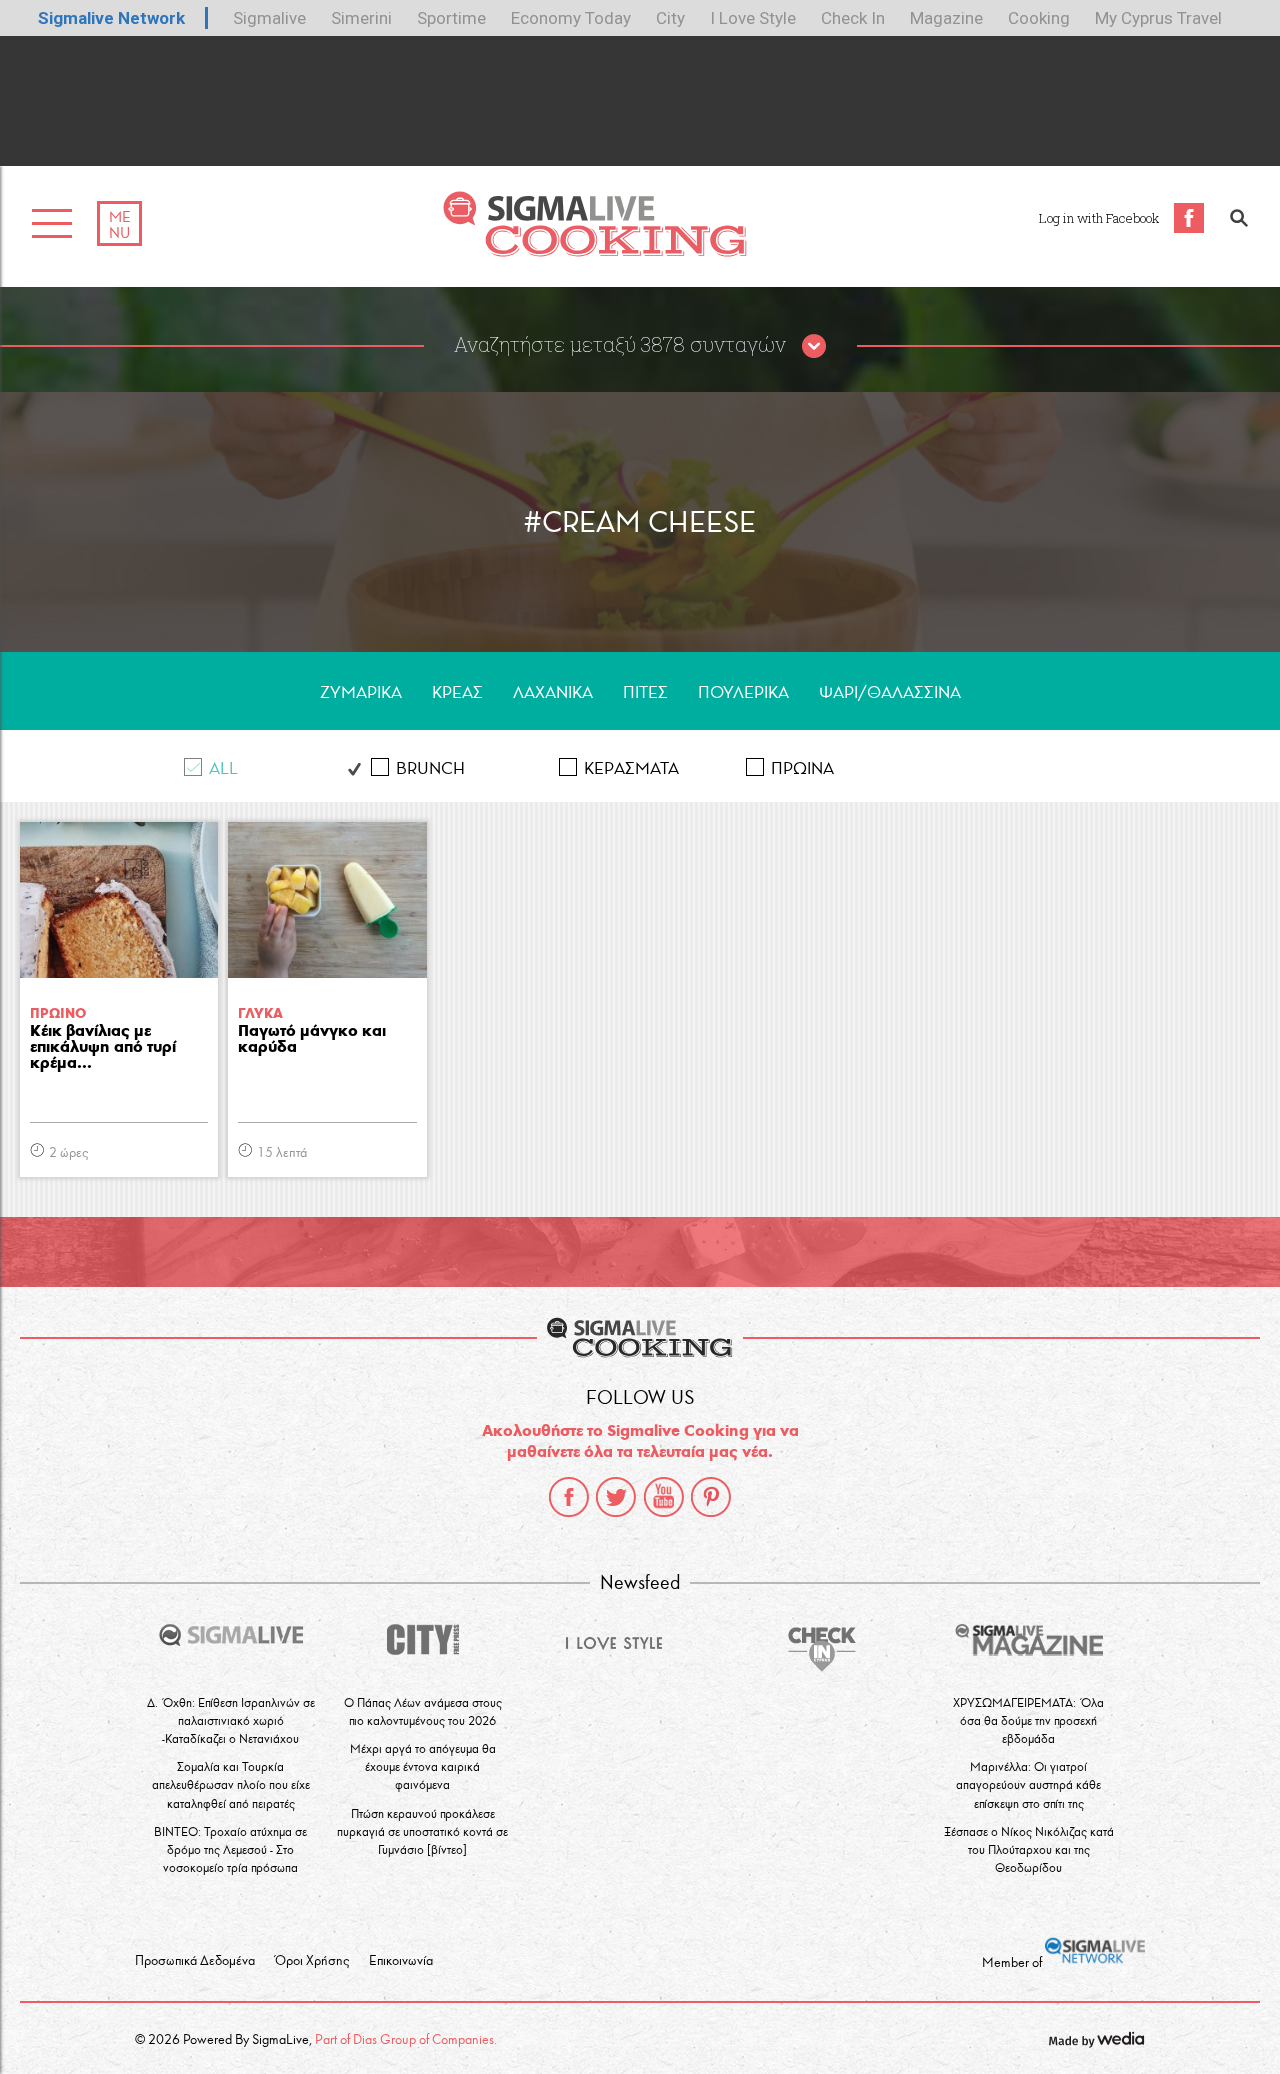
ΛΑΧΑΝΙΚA (553, 692)
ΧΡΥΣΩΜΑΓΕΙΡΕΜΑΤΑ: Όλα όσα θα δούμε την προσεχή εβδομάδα (1028, 1720)
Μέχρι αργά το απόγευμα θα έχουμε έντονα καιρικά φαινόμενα (423, 1766)
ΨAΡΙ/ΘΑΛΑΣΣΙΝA (890, 692)
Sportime (451, 18)
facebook (569, 1497)
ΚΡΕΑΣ (457, 692)
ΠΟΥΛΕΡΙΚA (743, 692)
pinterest (711, 1497)
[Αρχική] (594, 251)
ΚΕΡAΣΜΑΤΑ (631, 768)
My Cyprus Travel (1158, 18)
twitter (616, 1497)
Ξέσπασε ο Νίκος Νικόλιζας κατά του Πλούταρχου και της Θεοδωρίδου (1029, 1849)
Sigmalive (269, 18)
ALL (223, 768)
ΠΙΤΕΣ (645, 692)
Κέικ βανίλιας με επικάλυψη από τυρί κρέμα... (103, 1047)
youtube (664, 1497)
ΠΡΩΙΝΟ (58, 1013)
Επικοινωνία (401, 1961)
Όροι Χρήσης (312, 1961)
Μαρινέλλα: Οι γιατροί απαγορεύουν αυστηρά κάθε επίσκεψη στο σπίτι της (1028, 1784)
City (670, 18)
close (814, 347)
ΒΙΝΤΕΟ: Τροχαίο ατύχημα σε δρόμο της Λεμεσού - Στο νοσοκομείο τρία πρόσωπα (230, 1849)
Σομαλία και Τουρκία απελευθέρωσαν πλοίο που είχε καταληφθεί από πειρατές (231, 1784)
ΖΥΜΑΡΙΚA (361, 692)
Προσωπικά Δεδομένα (195, 1961)
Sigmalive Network (111, 18)
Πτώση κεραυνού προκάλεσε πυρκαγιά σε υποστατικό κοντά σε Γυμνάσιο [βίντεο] (422, 1831)
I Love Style (753, 18)
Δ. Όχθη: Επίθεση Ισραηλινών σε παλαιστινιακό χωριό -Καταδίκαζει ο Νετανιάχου (231, 1720)
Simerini (361, 18)
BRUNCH (430, 768)
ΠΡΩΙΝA (802, 768)
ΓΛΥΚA (260, 1013)
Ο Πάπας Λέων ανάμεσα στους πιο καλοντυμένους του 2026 (423, 1711)
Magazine (946, 18)
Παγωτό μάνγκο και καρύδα (312, 1039)
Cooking (1039, 18)
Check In (853, 18)
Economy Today (571, 18)
